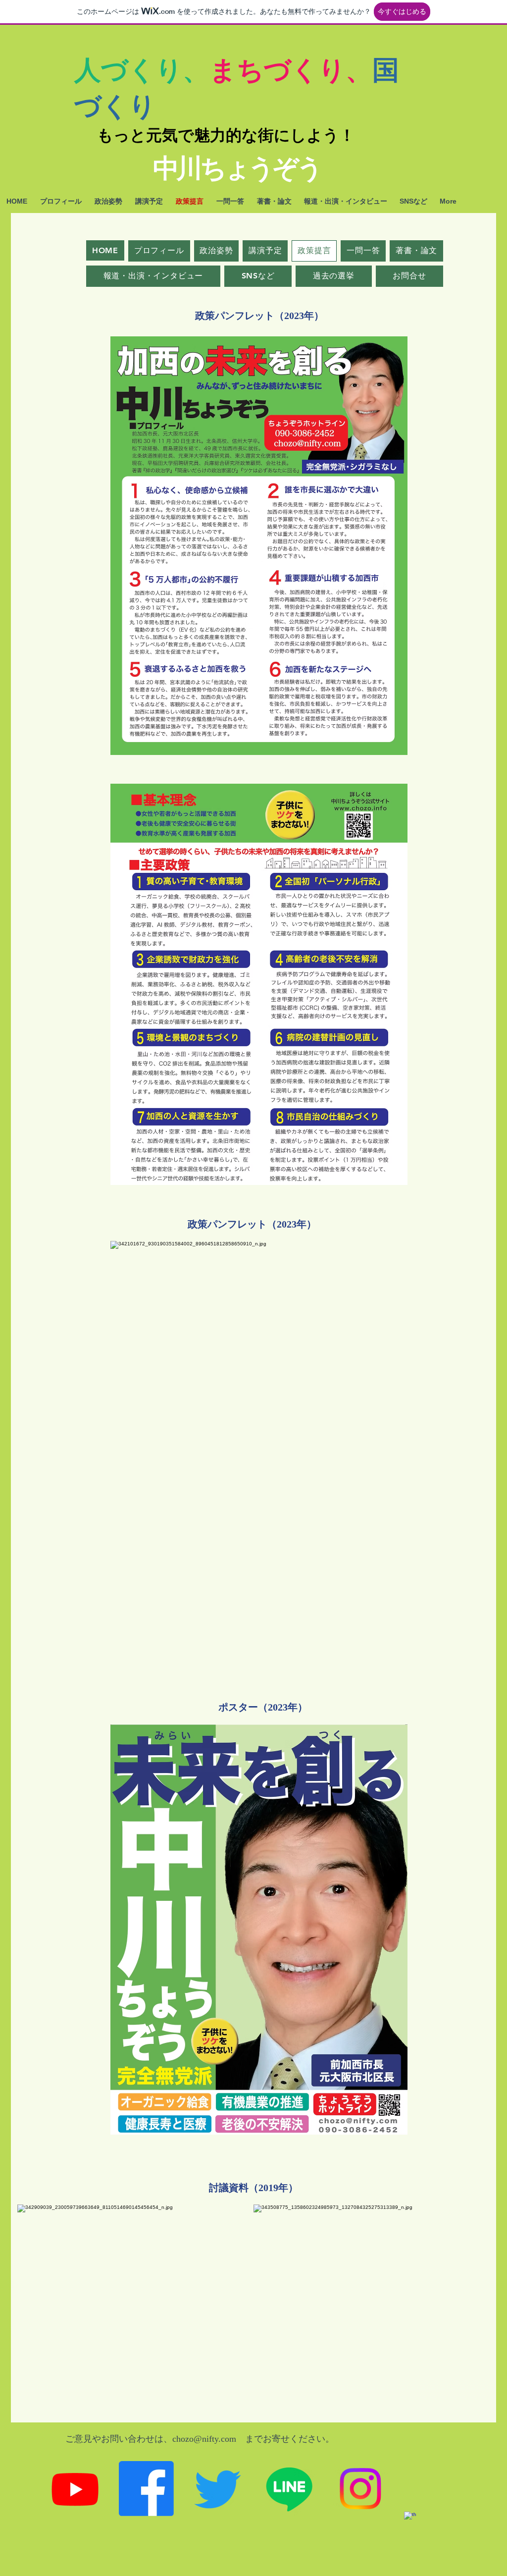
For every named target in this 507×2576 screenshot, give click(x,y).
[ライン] (289, 2489)
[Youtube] (75, 2489)
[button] (253, 316)
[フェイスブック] (146, 2489)
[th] (431, 2539)
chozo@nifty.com (204, 2439)
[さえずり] (218, 2489)
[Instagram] (360, 2489)
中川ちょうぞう (237, 168)
